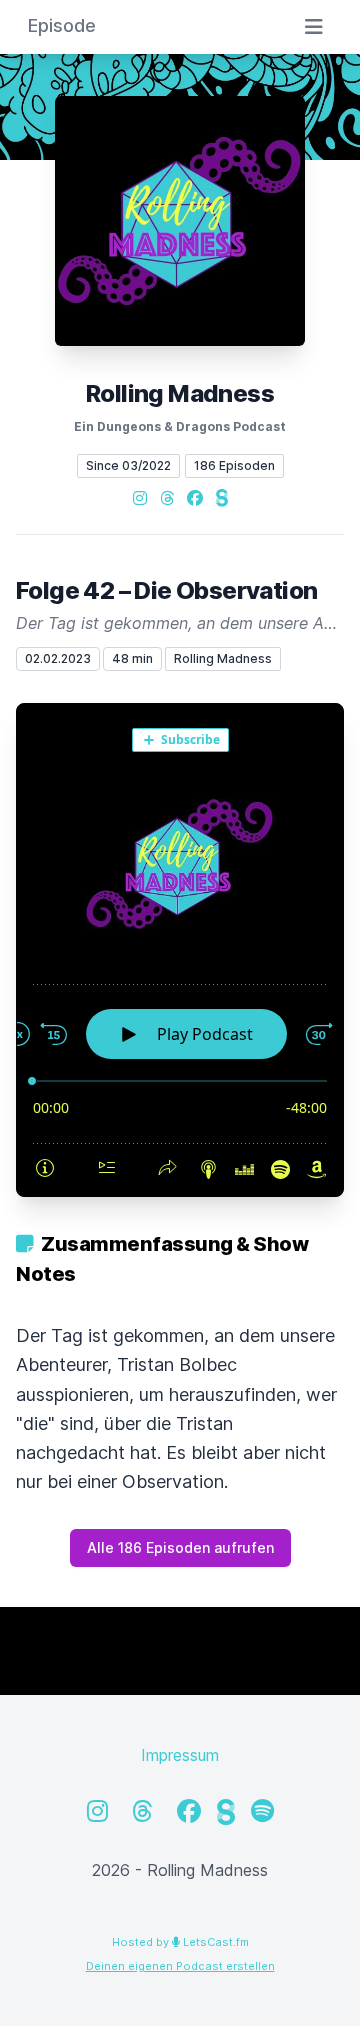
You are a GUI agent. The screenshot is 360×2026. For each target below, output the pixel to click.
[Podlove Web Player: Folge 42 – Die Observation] (180, 950)
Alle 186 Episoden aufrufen (180, 1547)
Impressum (180, 1755)
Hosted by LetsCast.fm (180, 1942)
